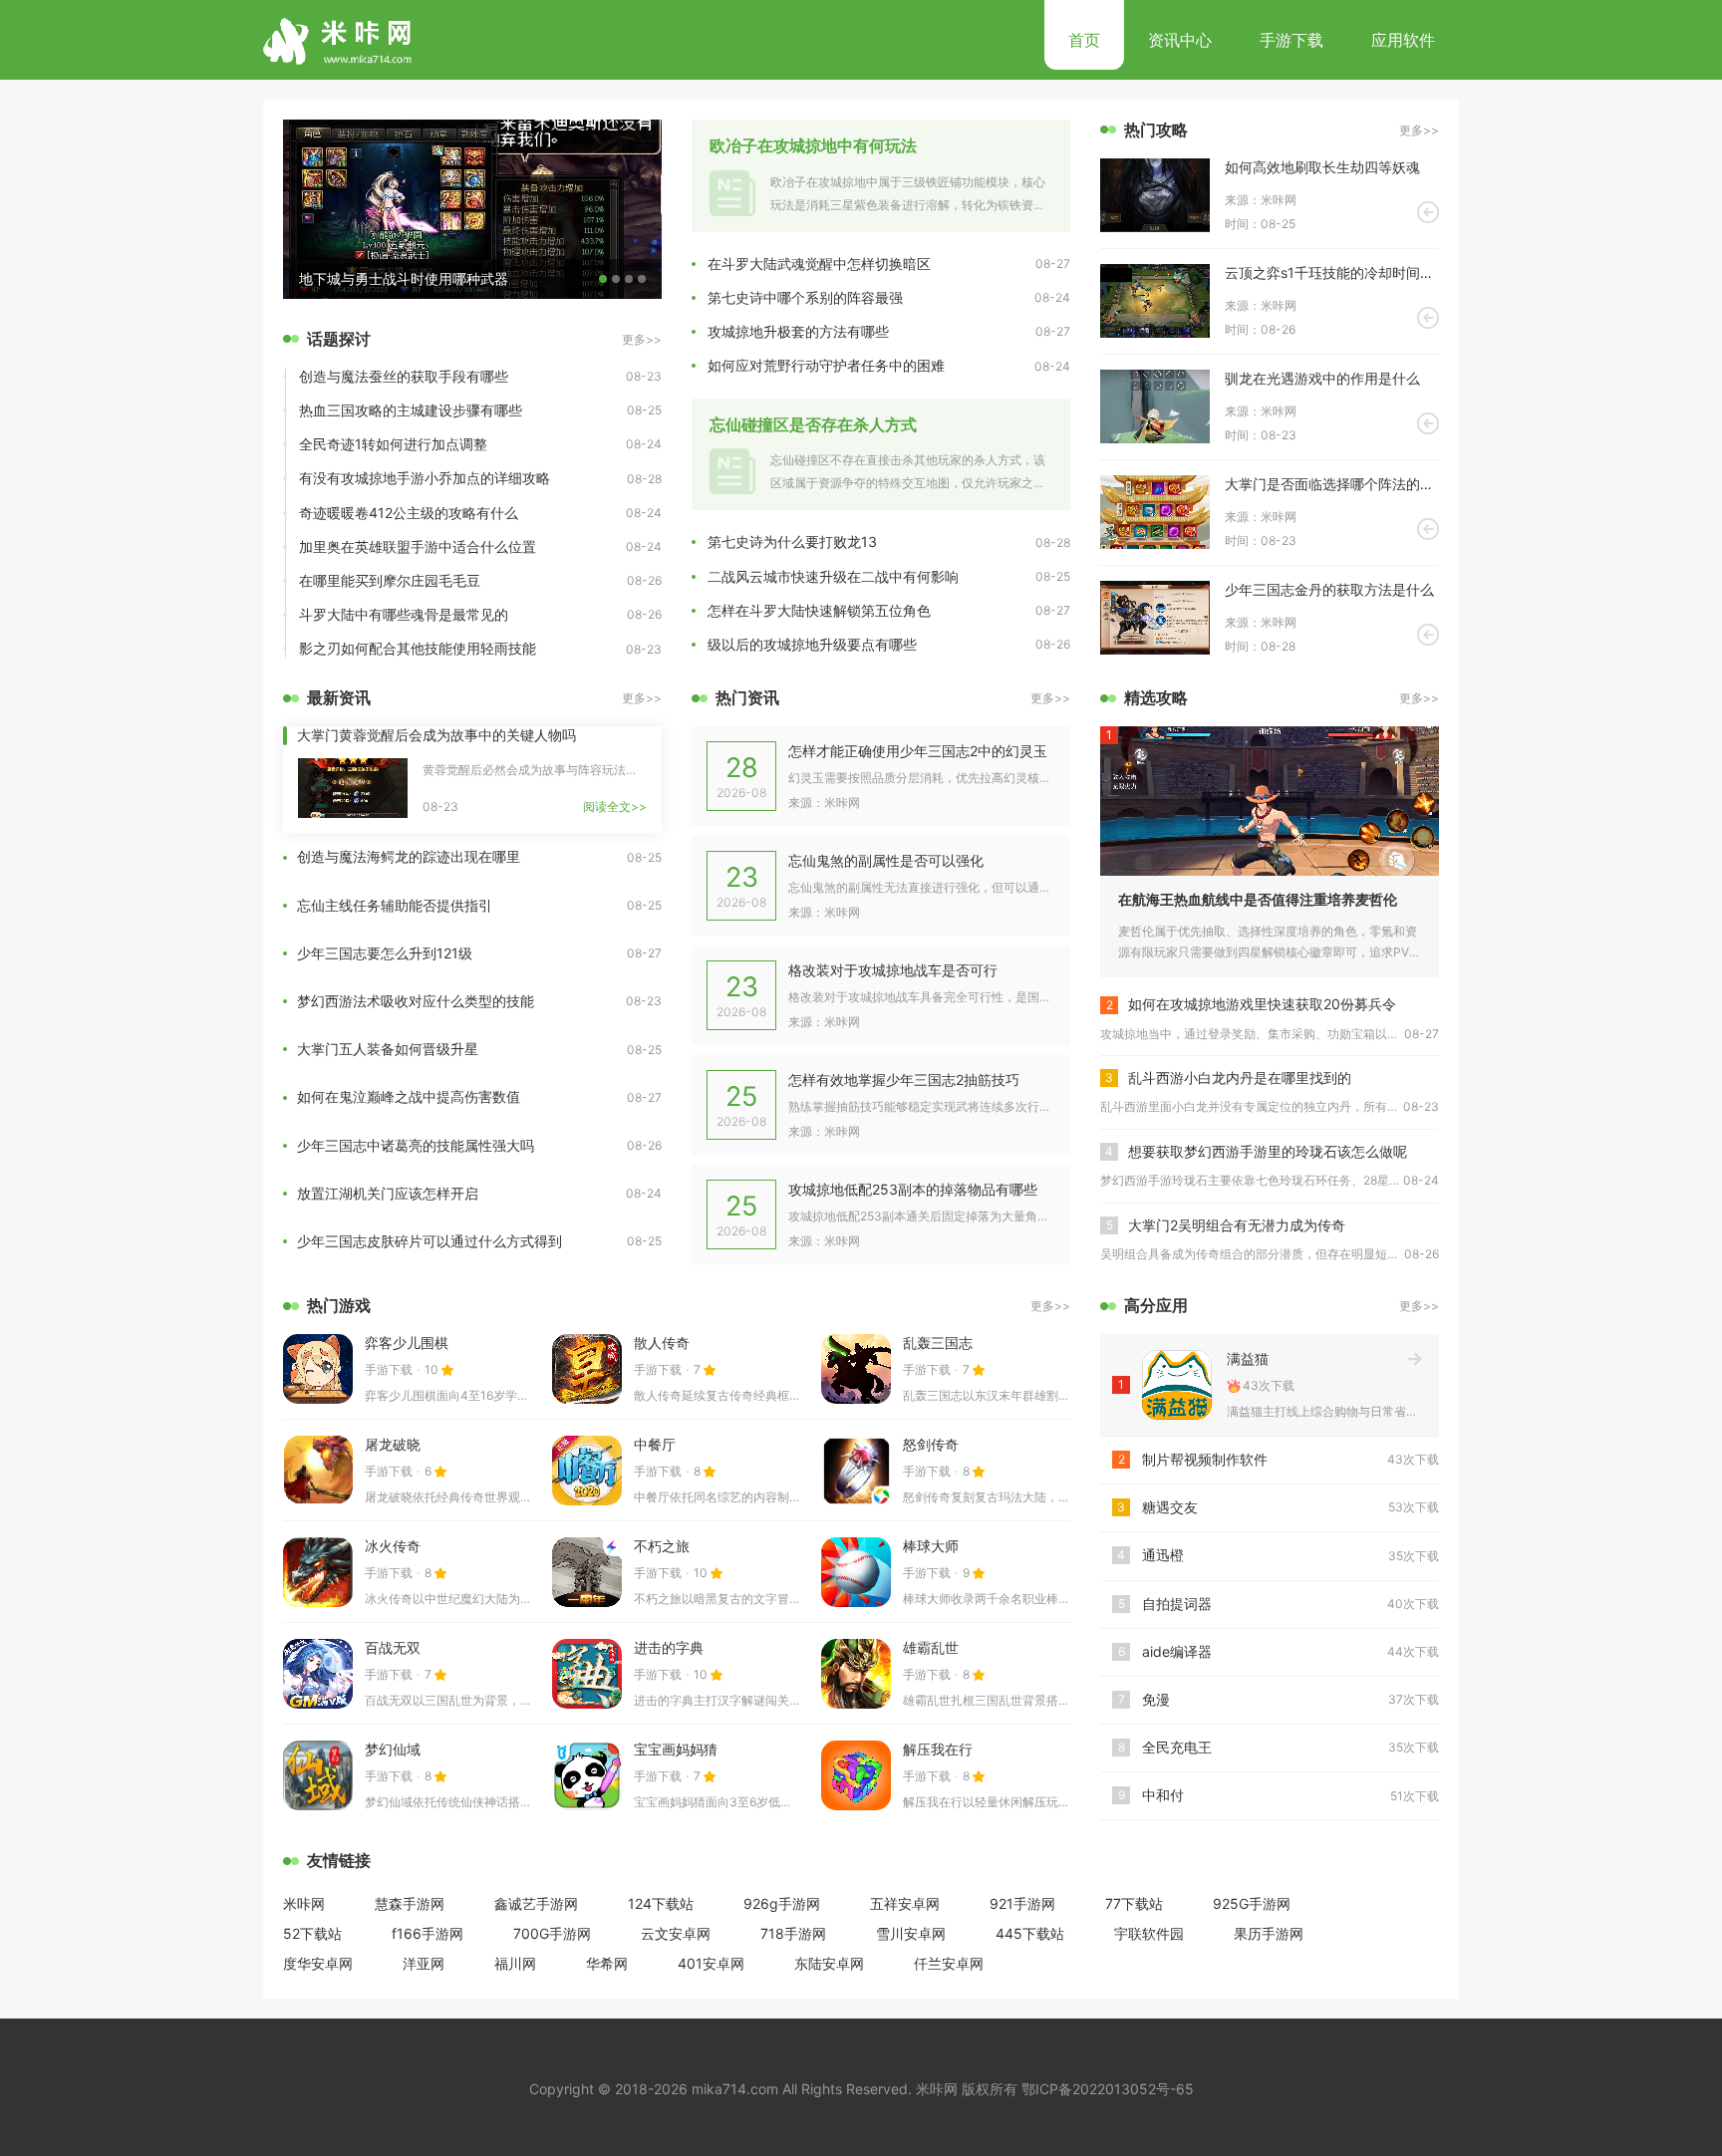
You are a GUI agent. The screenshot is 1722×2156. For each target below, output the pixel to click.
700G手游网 (552, 1933)
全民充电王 (1177, 1747)
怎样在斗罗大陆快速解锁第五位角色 (819, 610)
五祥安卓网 (905, 1903)
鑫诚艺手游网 (536, 1903)
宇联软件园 (1149, 1933)
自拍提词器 (1177, 1604)
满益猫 (1248, 1358)
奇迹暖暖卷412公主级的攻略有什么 (409, 513)
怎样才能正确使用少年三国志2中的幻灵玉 (918, 751)
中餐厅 (655, 1444)
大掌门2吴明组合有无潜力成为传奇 (1237, 1225)
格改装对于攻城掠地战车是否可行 (893, 970)
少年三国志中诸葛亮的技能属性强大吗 (416, 1145)
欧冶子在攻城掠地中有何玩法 (813, 145)
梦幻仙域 (393, 1749)
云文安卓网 (676, 1933)
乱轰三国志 (938, 1343)
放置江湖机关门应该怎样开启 (388, 1193)
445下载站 (1030, 1933)
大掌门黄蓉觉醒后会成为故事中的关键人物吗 (436, 735)
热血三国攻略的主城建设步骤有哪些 (411, 410)
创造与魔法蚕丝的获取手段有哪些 (404, 376)
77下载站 (1134, 1903)
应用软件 (1403, 40)
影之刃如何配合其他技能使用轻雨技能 (418, 648)
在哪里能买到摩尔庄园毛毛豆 (390, 580)
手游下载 (1291, 40)
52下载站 (312, 1933)
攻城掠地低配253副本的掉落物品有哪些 (913, 1189)
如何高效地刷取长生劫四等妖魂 (1322, 167)
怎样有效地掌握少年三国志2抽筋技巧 (904, 1079)
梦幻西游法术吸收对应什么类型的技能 (416, 1001)
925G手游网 (1252, 1903)
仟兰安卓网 (949, 1963)
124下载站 (661, 1903)
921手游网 (1022, 1903)
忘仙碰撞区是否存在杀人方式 (813, 424)
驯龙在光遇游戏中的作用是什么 (1322, 378)
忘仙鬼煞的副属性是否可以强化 (886, 860)
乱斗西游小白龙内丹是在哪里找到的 (1240, 1078)
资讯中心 (1180, 40)
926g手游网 (782, 1903)
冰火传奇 (393, 1546)
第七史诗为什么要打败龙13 (792, 541)
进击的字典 (669, 1647)
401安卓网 (711, 1963)
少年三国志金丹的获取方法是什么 (1329, 589)
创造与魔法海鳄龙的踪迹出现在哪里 (409, 856)
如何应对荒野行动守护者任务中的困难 (826, 365)
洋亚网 (424, 1963)
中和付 (1163, 1795)
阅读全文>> (615, 807)
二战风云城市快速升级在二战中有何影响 (833, 576)
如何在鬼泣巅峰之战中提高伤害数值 (409, 1096)
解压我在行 (938, 1749)
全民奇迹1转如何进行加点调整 (393, 444)
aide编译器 (1177, 1651)
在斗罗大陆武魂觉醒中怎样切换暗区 (819, 264)
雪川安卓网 (911, 1933)
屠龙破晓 (393, 1444)
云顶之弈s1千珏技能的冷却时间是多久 (1332, 272)
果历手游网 (1269, 1933)
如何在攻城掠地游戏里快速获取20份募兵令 (1262, 1004)
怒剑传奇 (931, 1444)
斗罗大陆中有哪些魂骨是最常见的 (404, 614)
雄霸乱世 (931, 1647)
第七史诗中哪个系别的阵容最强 (805, 297)
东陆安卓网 (829, 1963)
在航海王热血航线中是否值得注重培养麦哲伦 (1258, 899)
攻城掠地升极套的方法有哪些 (798, 331)
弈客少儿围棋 (407, 1343)
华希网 (607, 1963)
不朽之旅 (662, 1546)
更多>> (642, 339)
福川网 (515, 1963)
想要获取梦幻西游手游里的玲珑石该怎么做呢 (1268, 1151)
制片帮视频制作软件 (1205, 1459)
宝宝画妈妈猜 (676, 1749)
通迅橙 (1163, 1555)
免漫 (1156, 1699)
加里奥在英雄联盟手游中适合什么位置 (418, 546)
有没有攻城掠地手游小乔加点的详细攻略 (425, 478)
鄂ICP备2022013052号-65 (1108, 2089)
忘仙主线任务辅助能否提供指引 (395, 905)
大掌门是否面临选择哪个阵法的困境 (1332, 484)
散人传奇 (662, 1343)
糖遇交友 (1170, 1507)
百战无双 (393, 1647)
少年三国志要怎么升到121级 (385, 953)
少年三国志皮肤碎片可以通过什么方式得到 (430, 1241)
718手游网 (793, 1933)
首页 (1084, 40)
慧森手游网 (410, 1903)
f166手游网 (428, 1933)
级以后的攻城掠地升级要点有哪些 (812, 644)
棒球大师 (931, 1546)
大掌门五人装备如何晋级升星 (388, 1049)
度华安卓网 (318, 1963)
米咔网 (304, 1903)
